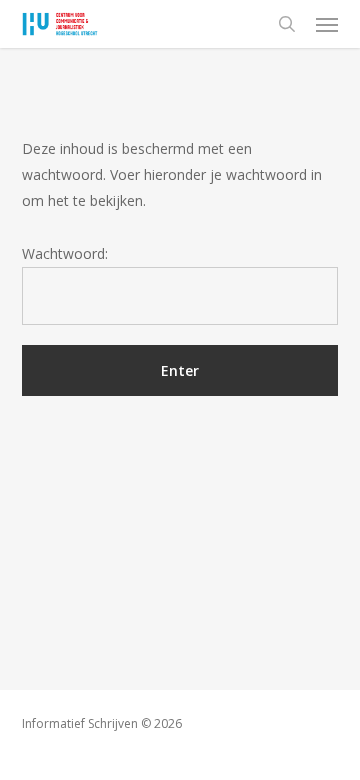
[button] (327, 24)
